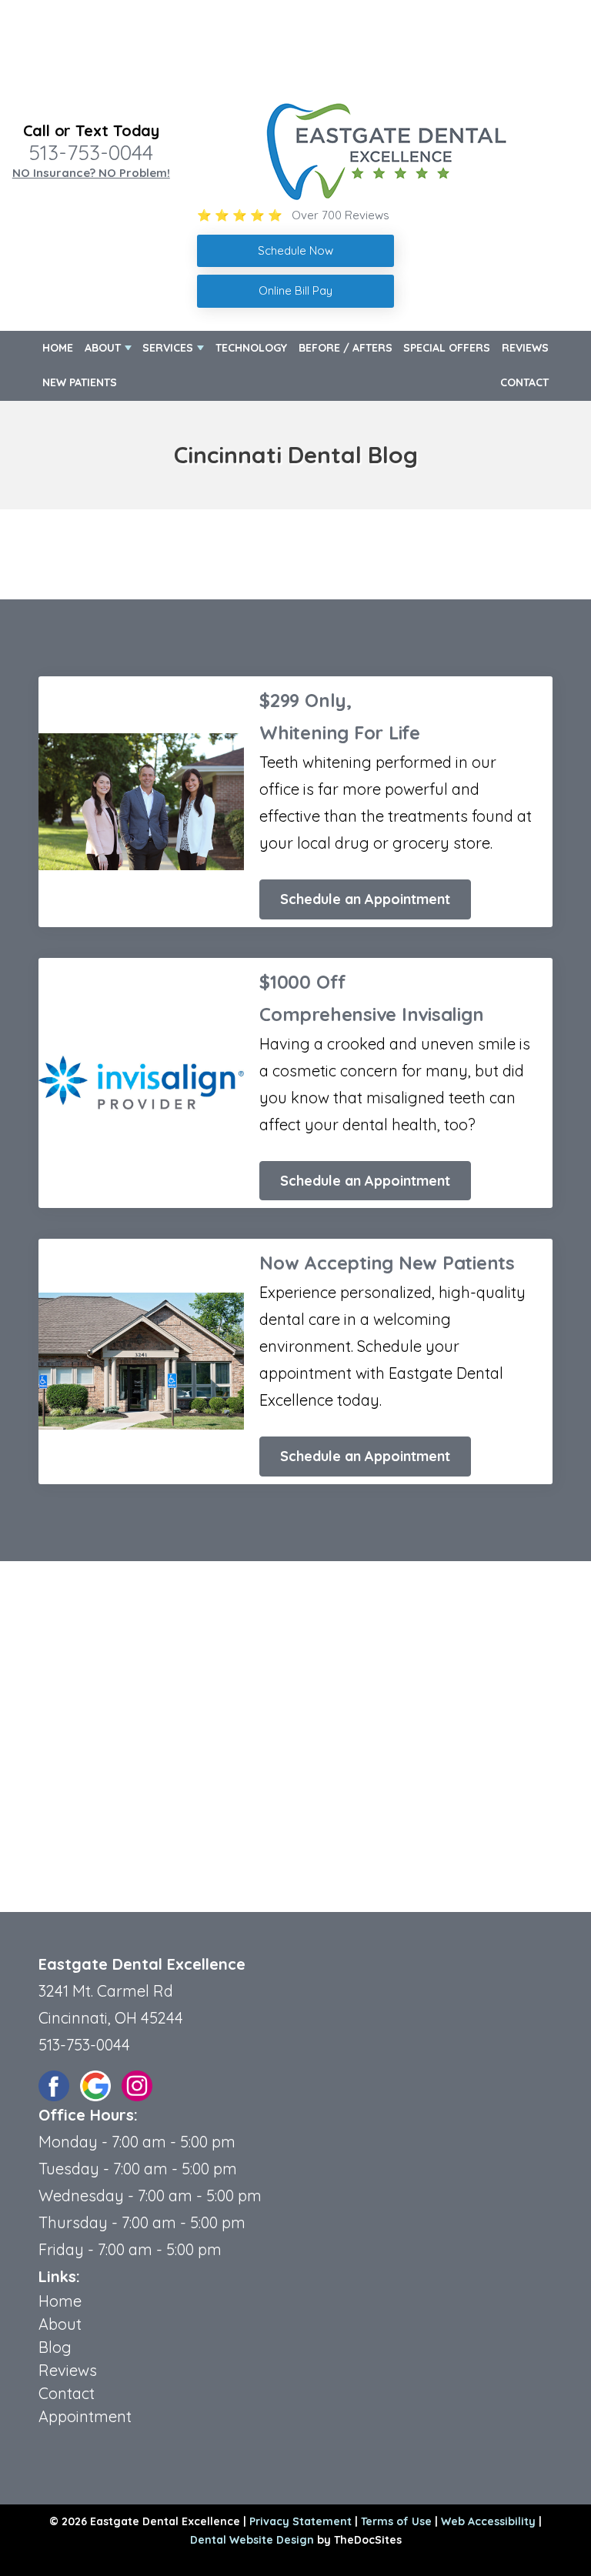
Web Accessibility (488, 2521)
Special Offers (447, 348)
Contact (524, 382)
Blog (55, 2347)
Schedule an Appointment (365, 899)
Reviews (525, 348)
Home (58, 348)
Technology (251, 348)
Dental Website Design (252, 2540)
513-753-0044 (91, 152)
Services (168, 348)
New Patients (80, 382)
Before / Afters (346, 348)
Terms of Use (396, 2521)
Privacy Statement (301, 2521)
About (103, 348)
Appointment (85, 2416)
